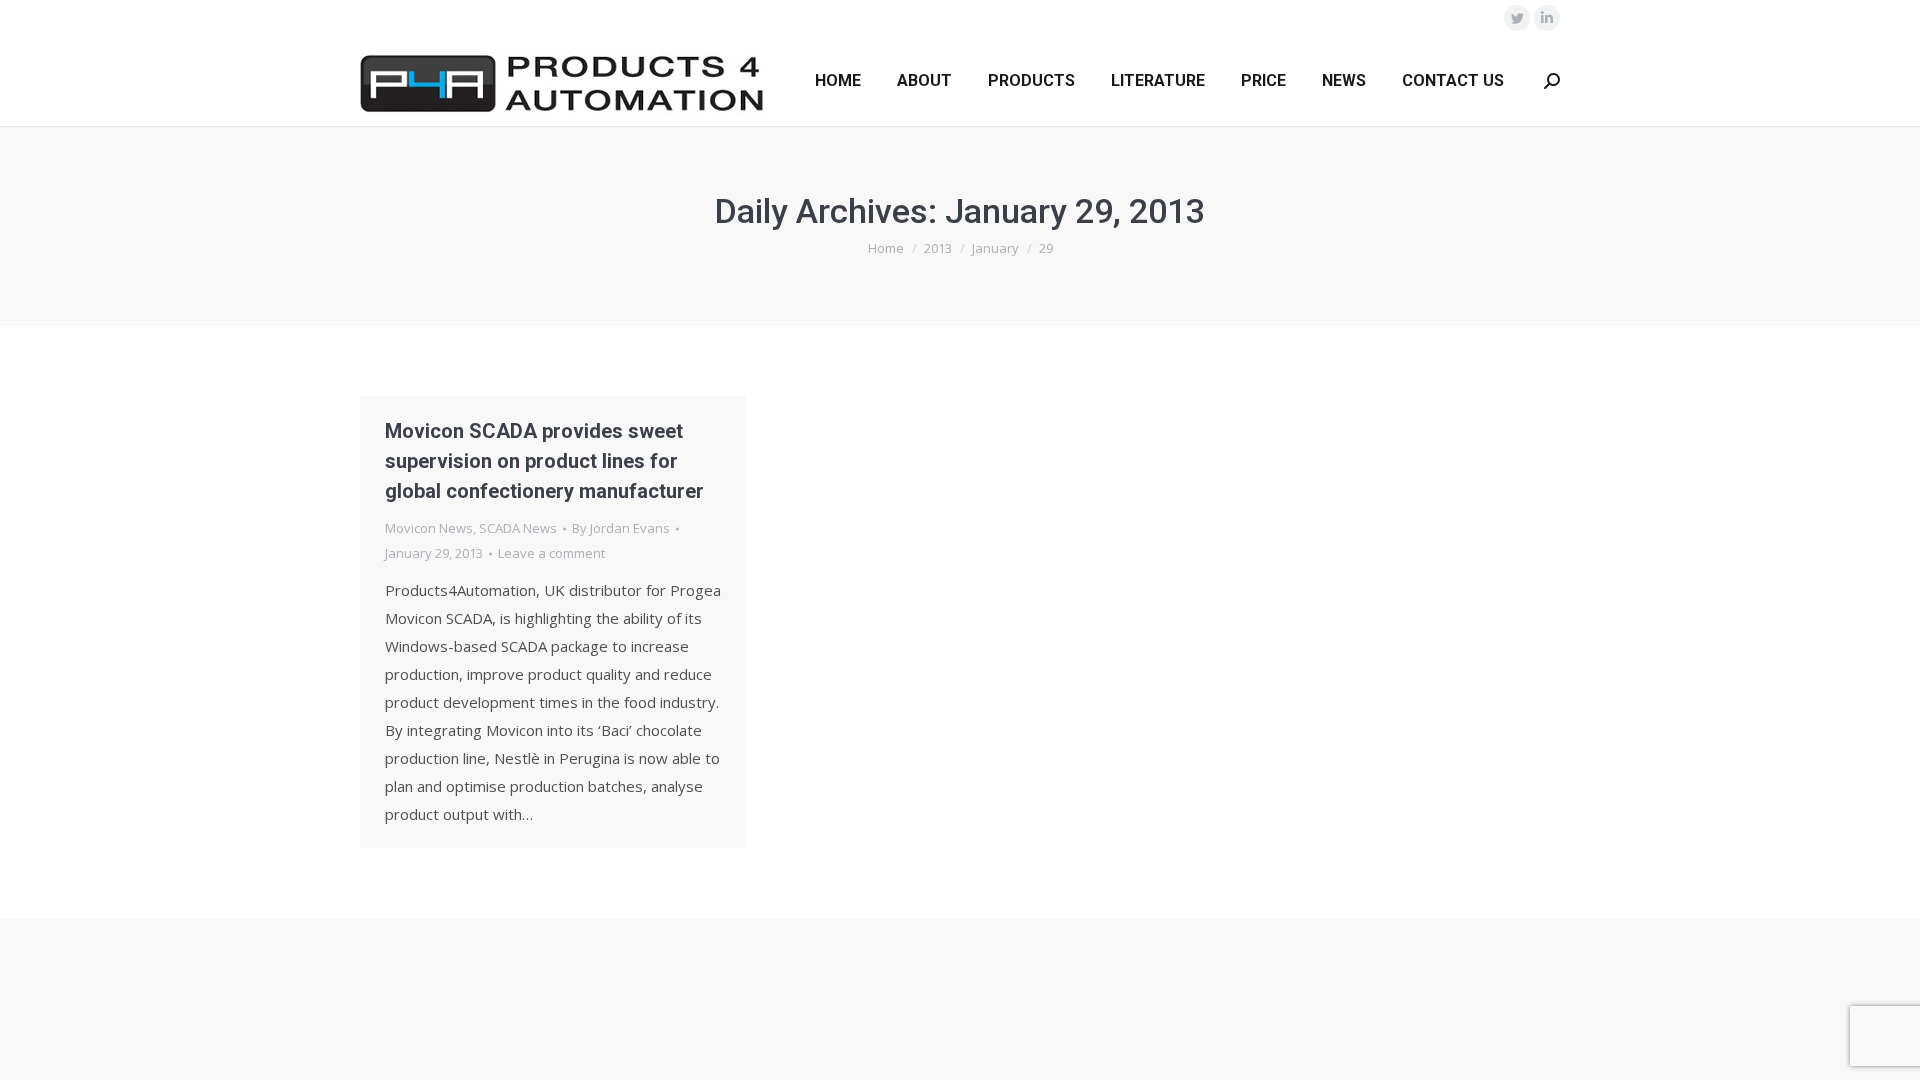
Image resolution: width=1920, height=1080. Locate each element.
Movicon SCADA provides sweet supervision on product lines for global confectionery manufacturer (544, 461)
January (995, 248)
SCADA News (518, 528)
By (621, 528)
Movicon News (429, 528)
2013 (938, 248)
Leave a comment (551, 553)
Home (886, 248)
